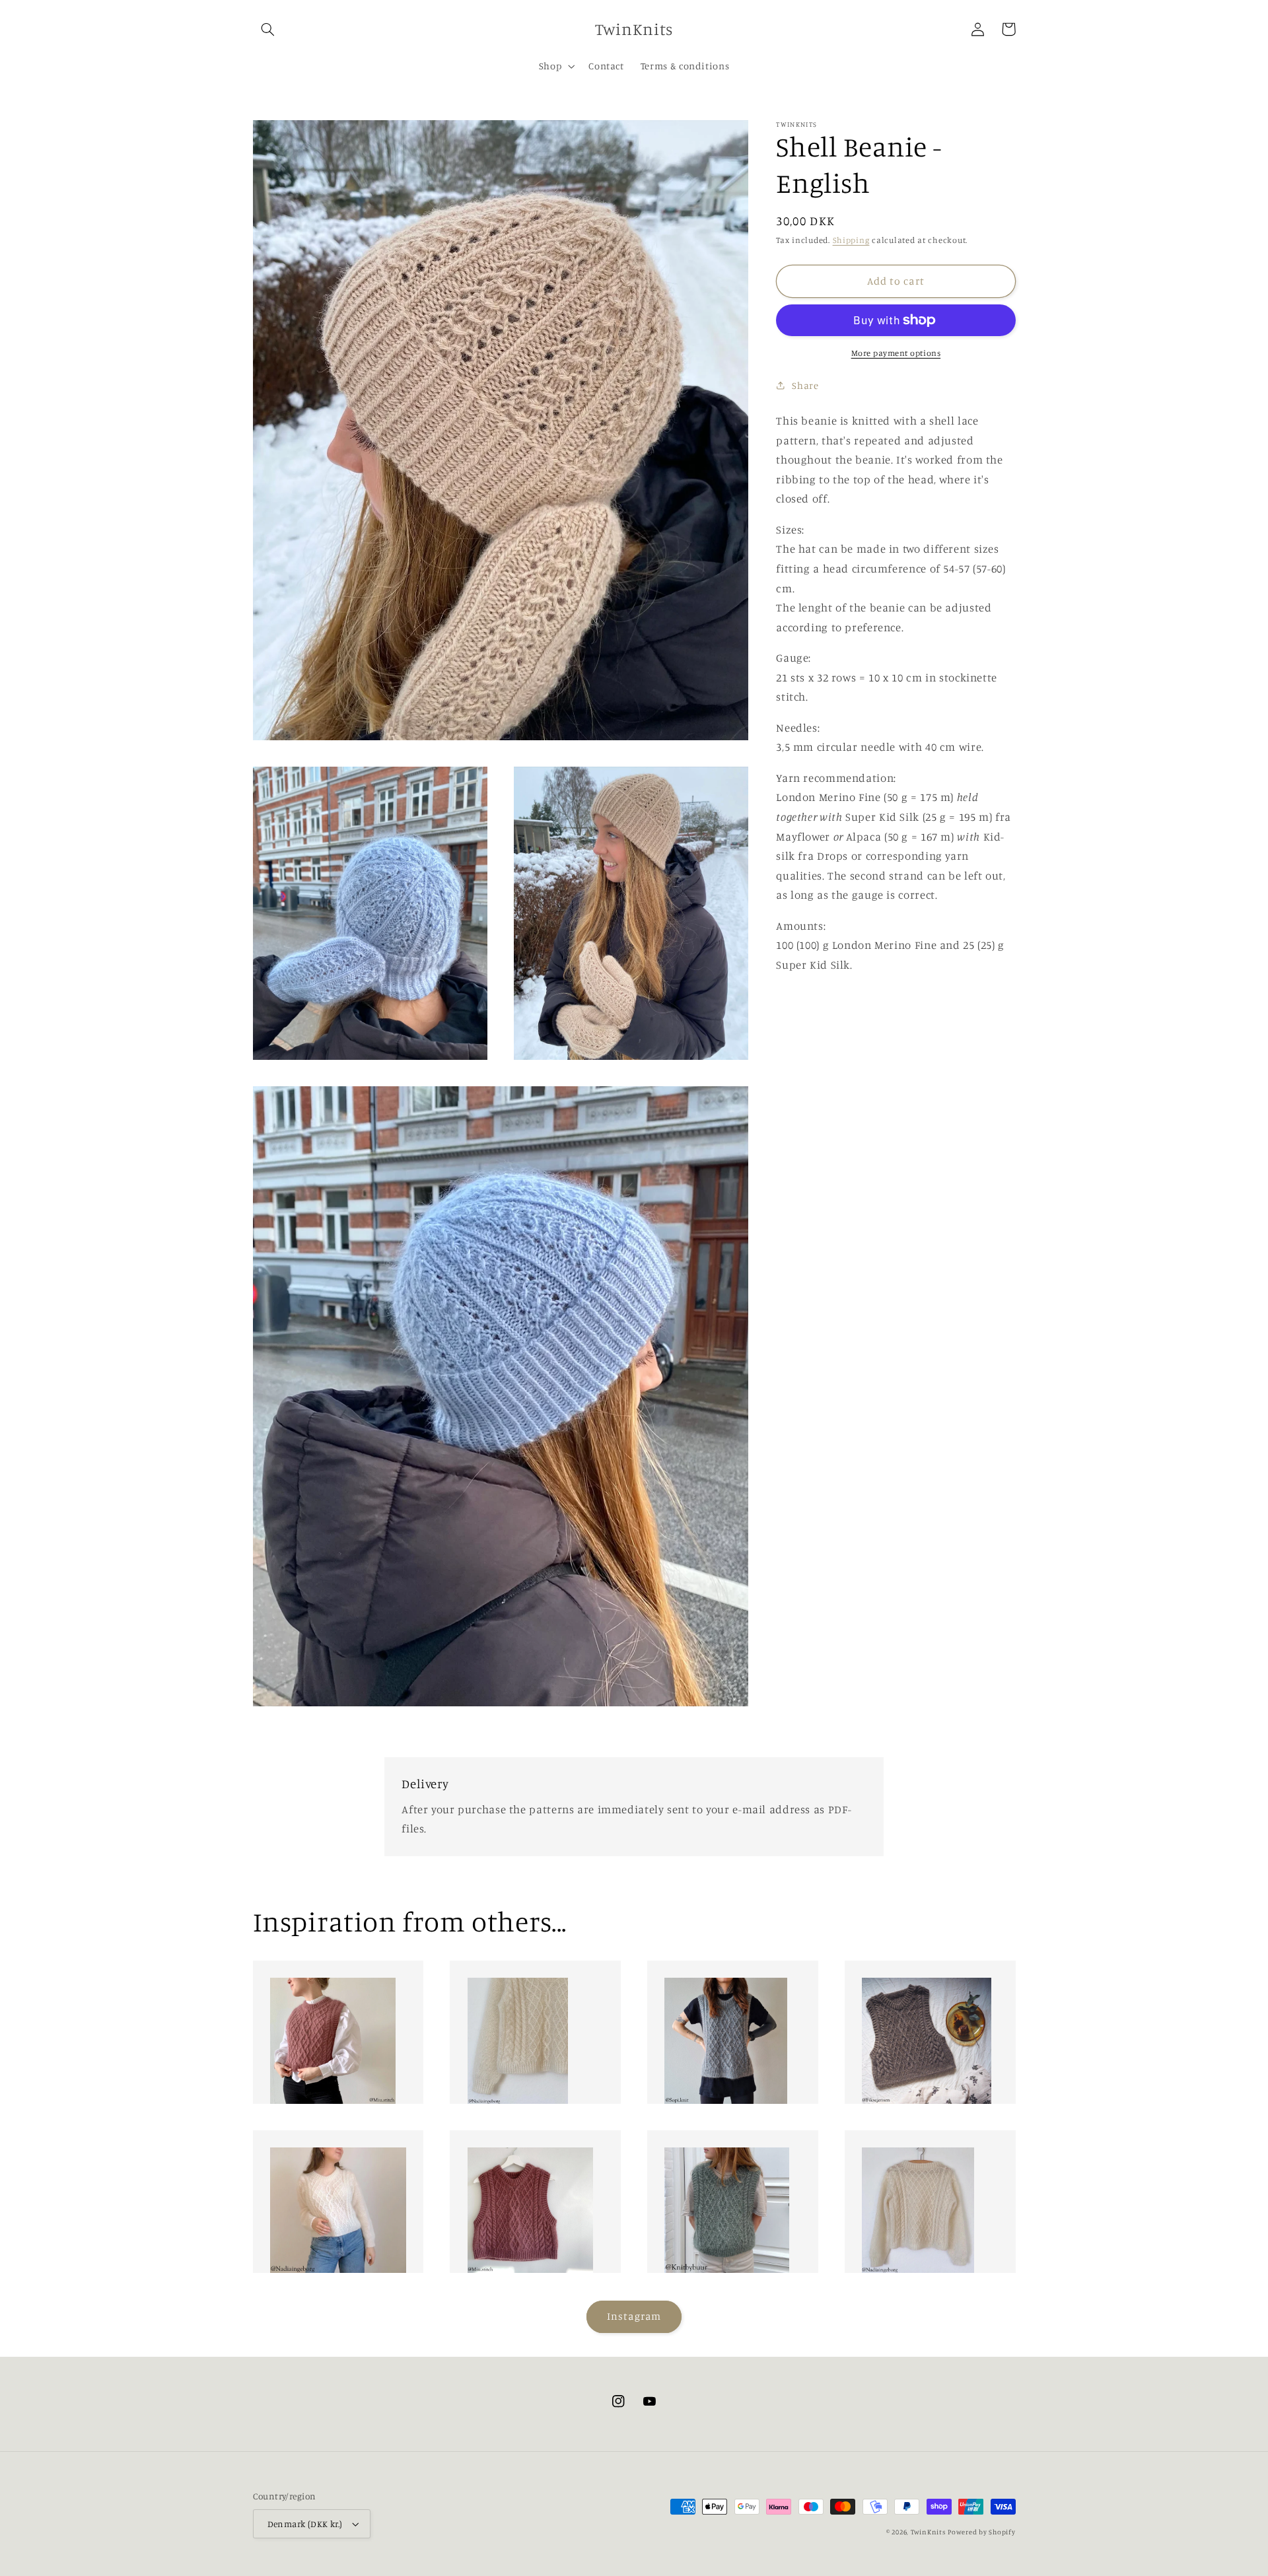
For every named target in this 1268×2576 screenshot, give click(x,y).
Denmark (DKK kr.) (305, 2524)
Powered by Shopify (981, 2532)
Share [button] (805, 385)
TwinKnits (928, 2532)
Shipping (851, 240)
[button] (268, 29)
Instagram (634, 2316)
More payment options (896, 353)
